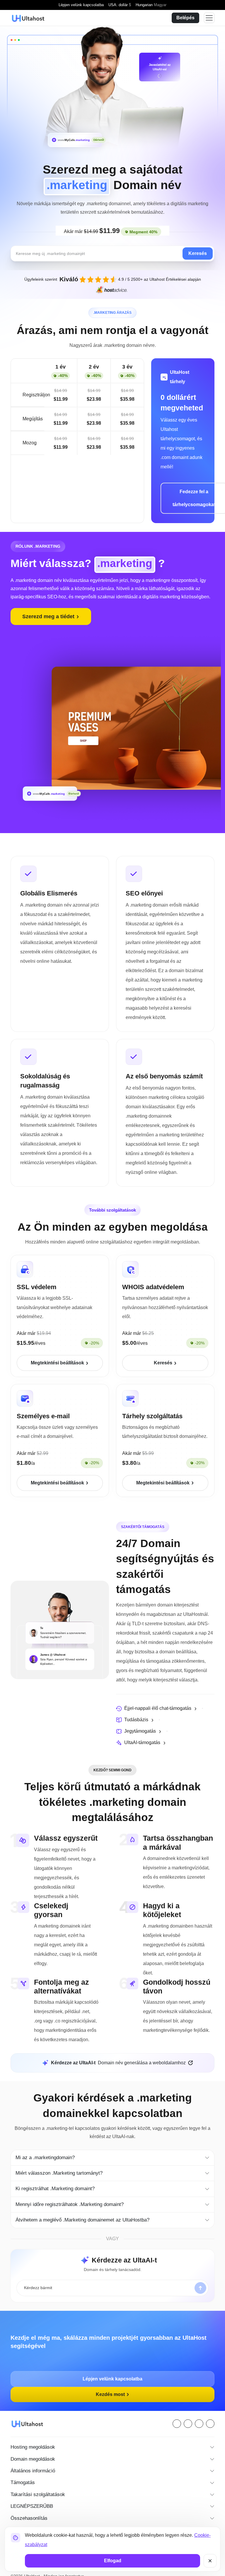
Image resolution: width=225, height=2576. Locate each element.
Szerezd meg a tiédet (50, 616)
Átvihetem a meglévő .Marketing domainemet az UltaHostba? (86, 2210)
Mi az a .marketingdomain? (46, 2148)
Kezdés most (111, 2385)
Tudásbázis (136, 1719)
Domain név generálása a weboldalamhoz (118, 2053)
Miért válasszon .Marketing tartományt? (61, 2163)
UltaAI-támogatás (143, 1742)
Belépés (185, 18)
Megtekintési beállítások (58, 1363)
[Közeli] (210, 2561)
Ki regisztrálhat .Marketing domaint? (57, 2179)
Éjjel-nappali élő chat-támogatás (160, 1708)
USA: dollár (118, 5)
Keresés (198, 254)
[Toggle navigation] (209, 18)
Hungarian (150, 5)
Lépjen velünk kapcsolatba (81, 5)
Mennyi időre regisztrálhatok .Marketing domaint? (73, 2195)
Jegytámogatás (141, 1731)
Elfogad (113, 2561)
